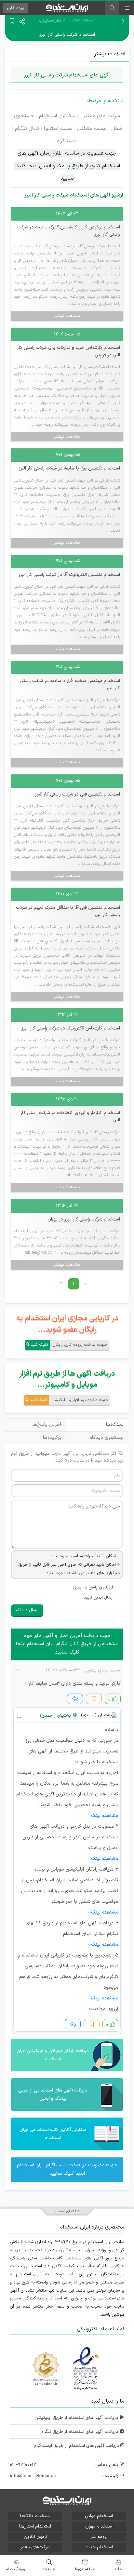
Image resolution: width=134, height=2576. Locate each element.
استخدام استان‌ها (35, 2526)
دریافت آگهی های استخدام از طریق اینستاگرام (77, 2446)
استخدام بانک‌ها (35, 2516)
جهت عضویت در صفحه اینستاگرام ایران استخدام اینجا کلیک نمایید (67, 2169)
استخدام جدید (99, 2547)
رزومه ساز (99, 2537)
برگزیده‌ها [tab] (52, 1438)
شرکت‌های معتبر (35, 2547)
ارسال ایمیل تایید (99, 1598)
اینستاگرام (67, 141)
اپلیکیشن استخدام (59, 116)
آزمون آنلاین (35, 2537)
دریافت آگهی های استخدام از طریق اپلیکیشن (77, 2418)
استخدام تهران (99, 2526)
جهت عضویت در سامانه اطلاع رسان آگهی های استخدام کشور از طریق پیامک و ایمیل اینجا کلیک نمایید (67, 166)
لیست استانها (59, 129)
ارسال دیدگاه (27, 1610)
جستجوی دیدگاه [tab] (107, 1438)
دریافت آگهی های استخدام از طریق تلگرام (80, 2432)
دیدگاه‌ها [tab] (115, 1425)
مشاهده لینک (105, 1816)
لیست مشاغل (92, 129)
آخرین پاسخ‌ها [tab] (47, 1425)
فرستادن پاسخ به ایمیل (93, 1588)
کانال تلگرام (27, 129)
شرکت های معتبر (101, 116)
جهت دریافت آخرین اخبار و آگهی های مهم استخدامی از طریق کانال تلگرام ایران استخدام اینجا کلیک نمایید (67, 1644)
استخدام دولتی (99, 2516)
